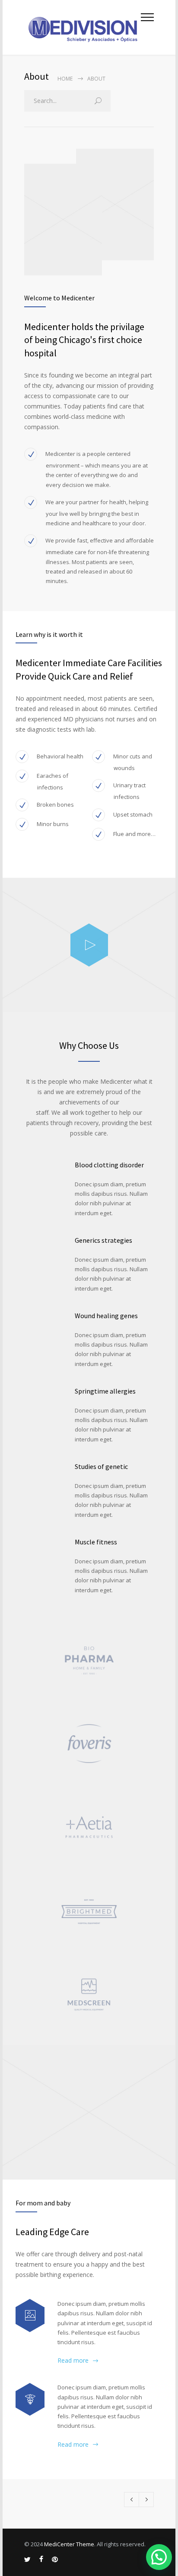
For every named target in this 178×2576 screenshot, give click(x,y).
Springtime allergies (105, 1391)
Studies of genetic (101, 1466)
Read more (73, 2360)
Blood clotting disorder (109, 1165)
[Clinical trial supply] (30, 2316)
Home (65, 79)
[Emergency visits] (30, 2400)
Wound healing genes (106, 1316)
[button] (159, 2557)
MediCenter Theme (69, 2544)
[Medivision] (83, 27)
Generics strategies (103, 1240)
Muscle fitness (96, 1542)
